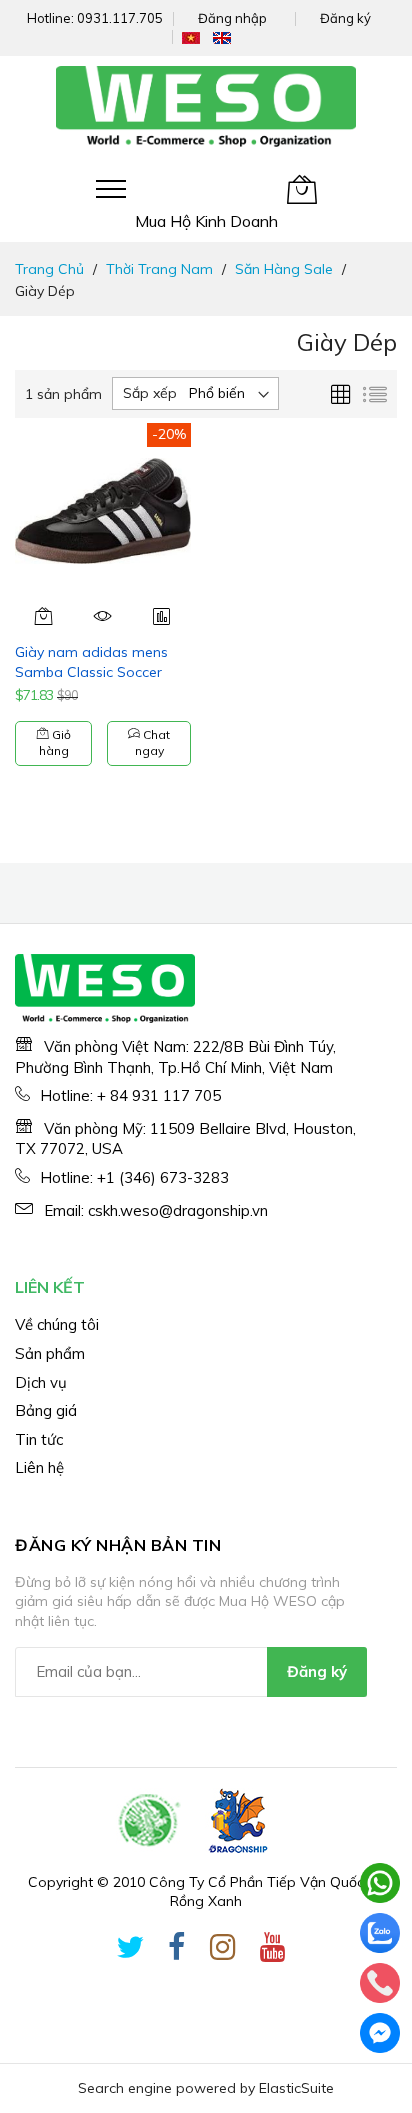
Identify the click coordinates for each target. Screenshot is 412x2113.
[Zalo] (380, 1933)
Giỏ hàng (55, 743)
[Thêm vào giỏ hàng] (44, 616)
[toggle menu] (111, 189)
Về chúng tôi (57, 1324)
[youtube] (273, 1951)
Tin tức (39, 1439)
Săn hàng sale (284, 269)
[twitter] (130, 1951)
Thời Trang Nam (159, 269)
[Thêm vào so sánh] (161, 616)
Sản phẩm (50, 1353)
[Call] (380, 1983)
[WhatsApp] (380, 1883)
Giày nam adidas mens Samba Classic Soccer (91, 661)
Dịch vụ (41, 1382)
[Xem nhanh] (103, 616)
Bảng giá (46, 1410)
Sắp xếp (150, 393)
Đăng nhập (232, 18)
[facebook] (177, 1951)
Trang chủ (49, 269)
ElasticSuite (296, 2088)
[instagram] (223, 1951)
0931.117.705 (120, 18)
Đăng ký (345, 18)
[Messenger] (380, 2033)
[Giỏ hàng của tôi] (302, 189)
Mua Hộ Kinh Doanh (206, 221)
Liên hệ (39, 1467)
